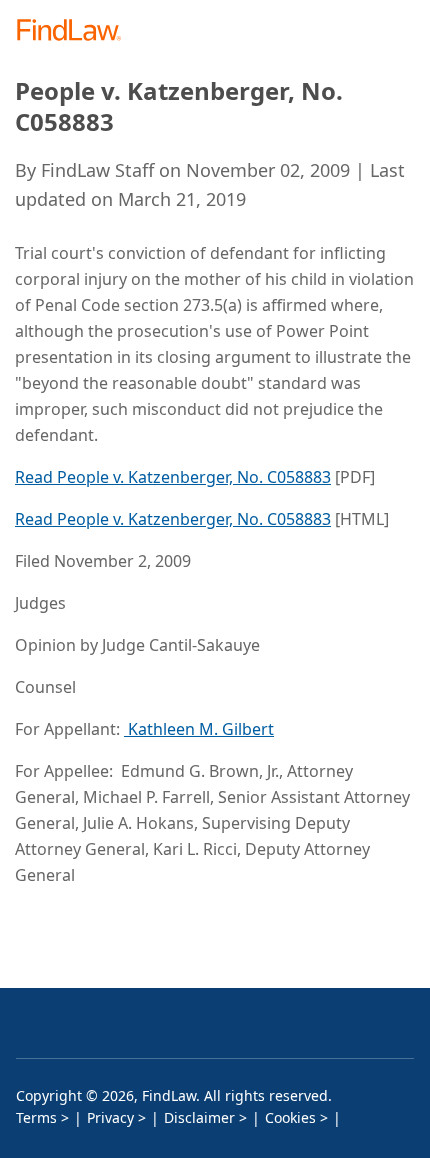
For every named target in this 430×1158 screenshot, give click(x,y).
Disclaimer (199, 1117)
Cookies (290, 1117)
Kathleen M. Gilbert (199, 729)
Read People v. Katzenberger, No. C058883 (173, 477)
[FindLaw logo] (75, 31)
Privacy (110, 1117)
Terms (36, 1117)
